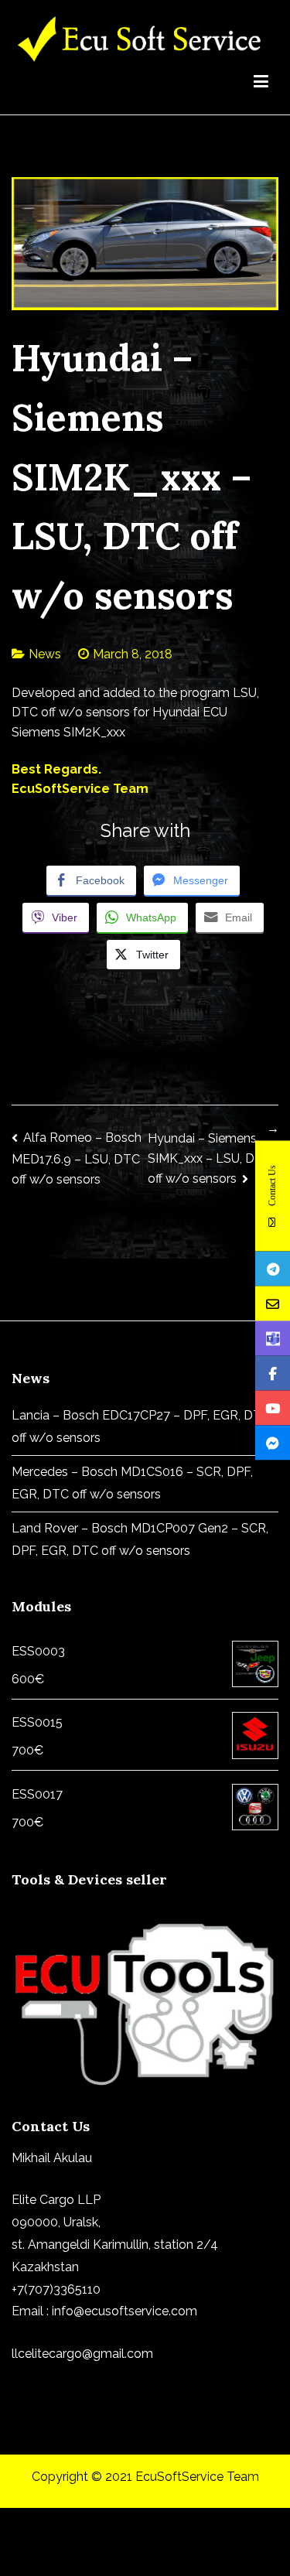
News (45, 654)
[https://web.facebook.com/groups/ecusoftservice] (273, 1373)
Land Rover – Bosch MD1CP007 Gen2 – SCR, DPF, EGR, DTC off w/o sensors (140, 1539)
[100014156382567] (273, 1443)
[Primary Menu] (261, 84)
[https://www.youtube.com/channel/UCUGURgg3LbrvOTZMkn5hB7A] (273, 1408)
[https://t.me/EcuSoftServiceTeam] (273, 1269)
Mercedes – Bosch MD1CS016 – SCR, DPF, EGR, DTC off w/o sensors (132, 1483)
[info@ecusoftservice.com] (273, 1304)
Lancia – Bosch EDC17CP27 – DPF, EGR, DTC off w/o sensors (141, 1426)
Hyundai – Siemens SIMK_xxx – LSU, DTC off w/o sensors (210, 1159)
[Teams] (273, 1339)
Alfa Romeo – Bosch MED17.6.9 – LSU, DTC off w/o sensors (77, 1158)
